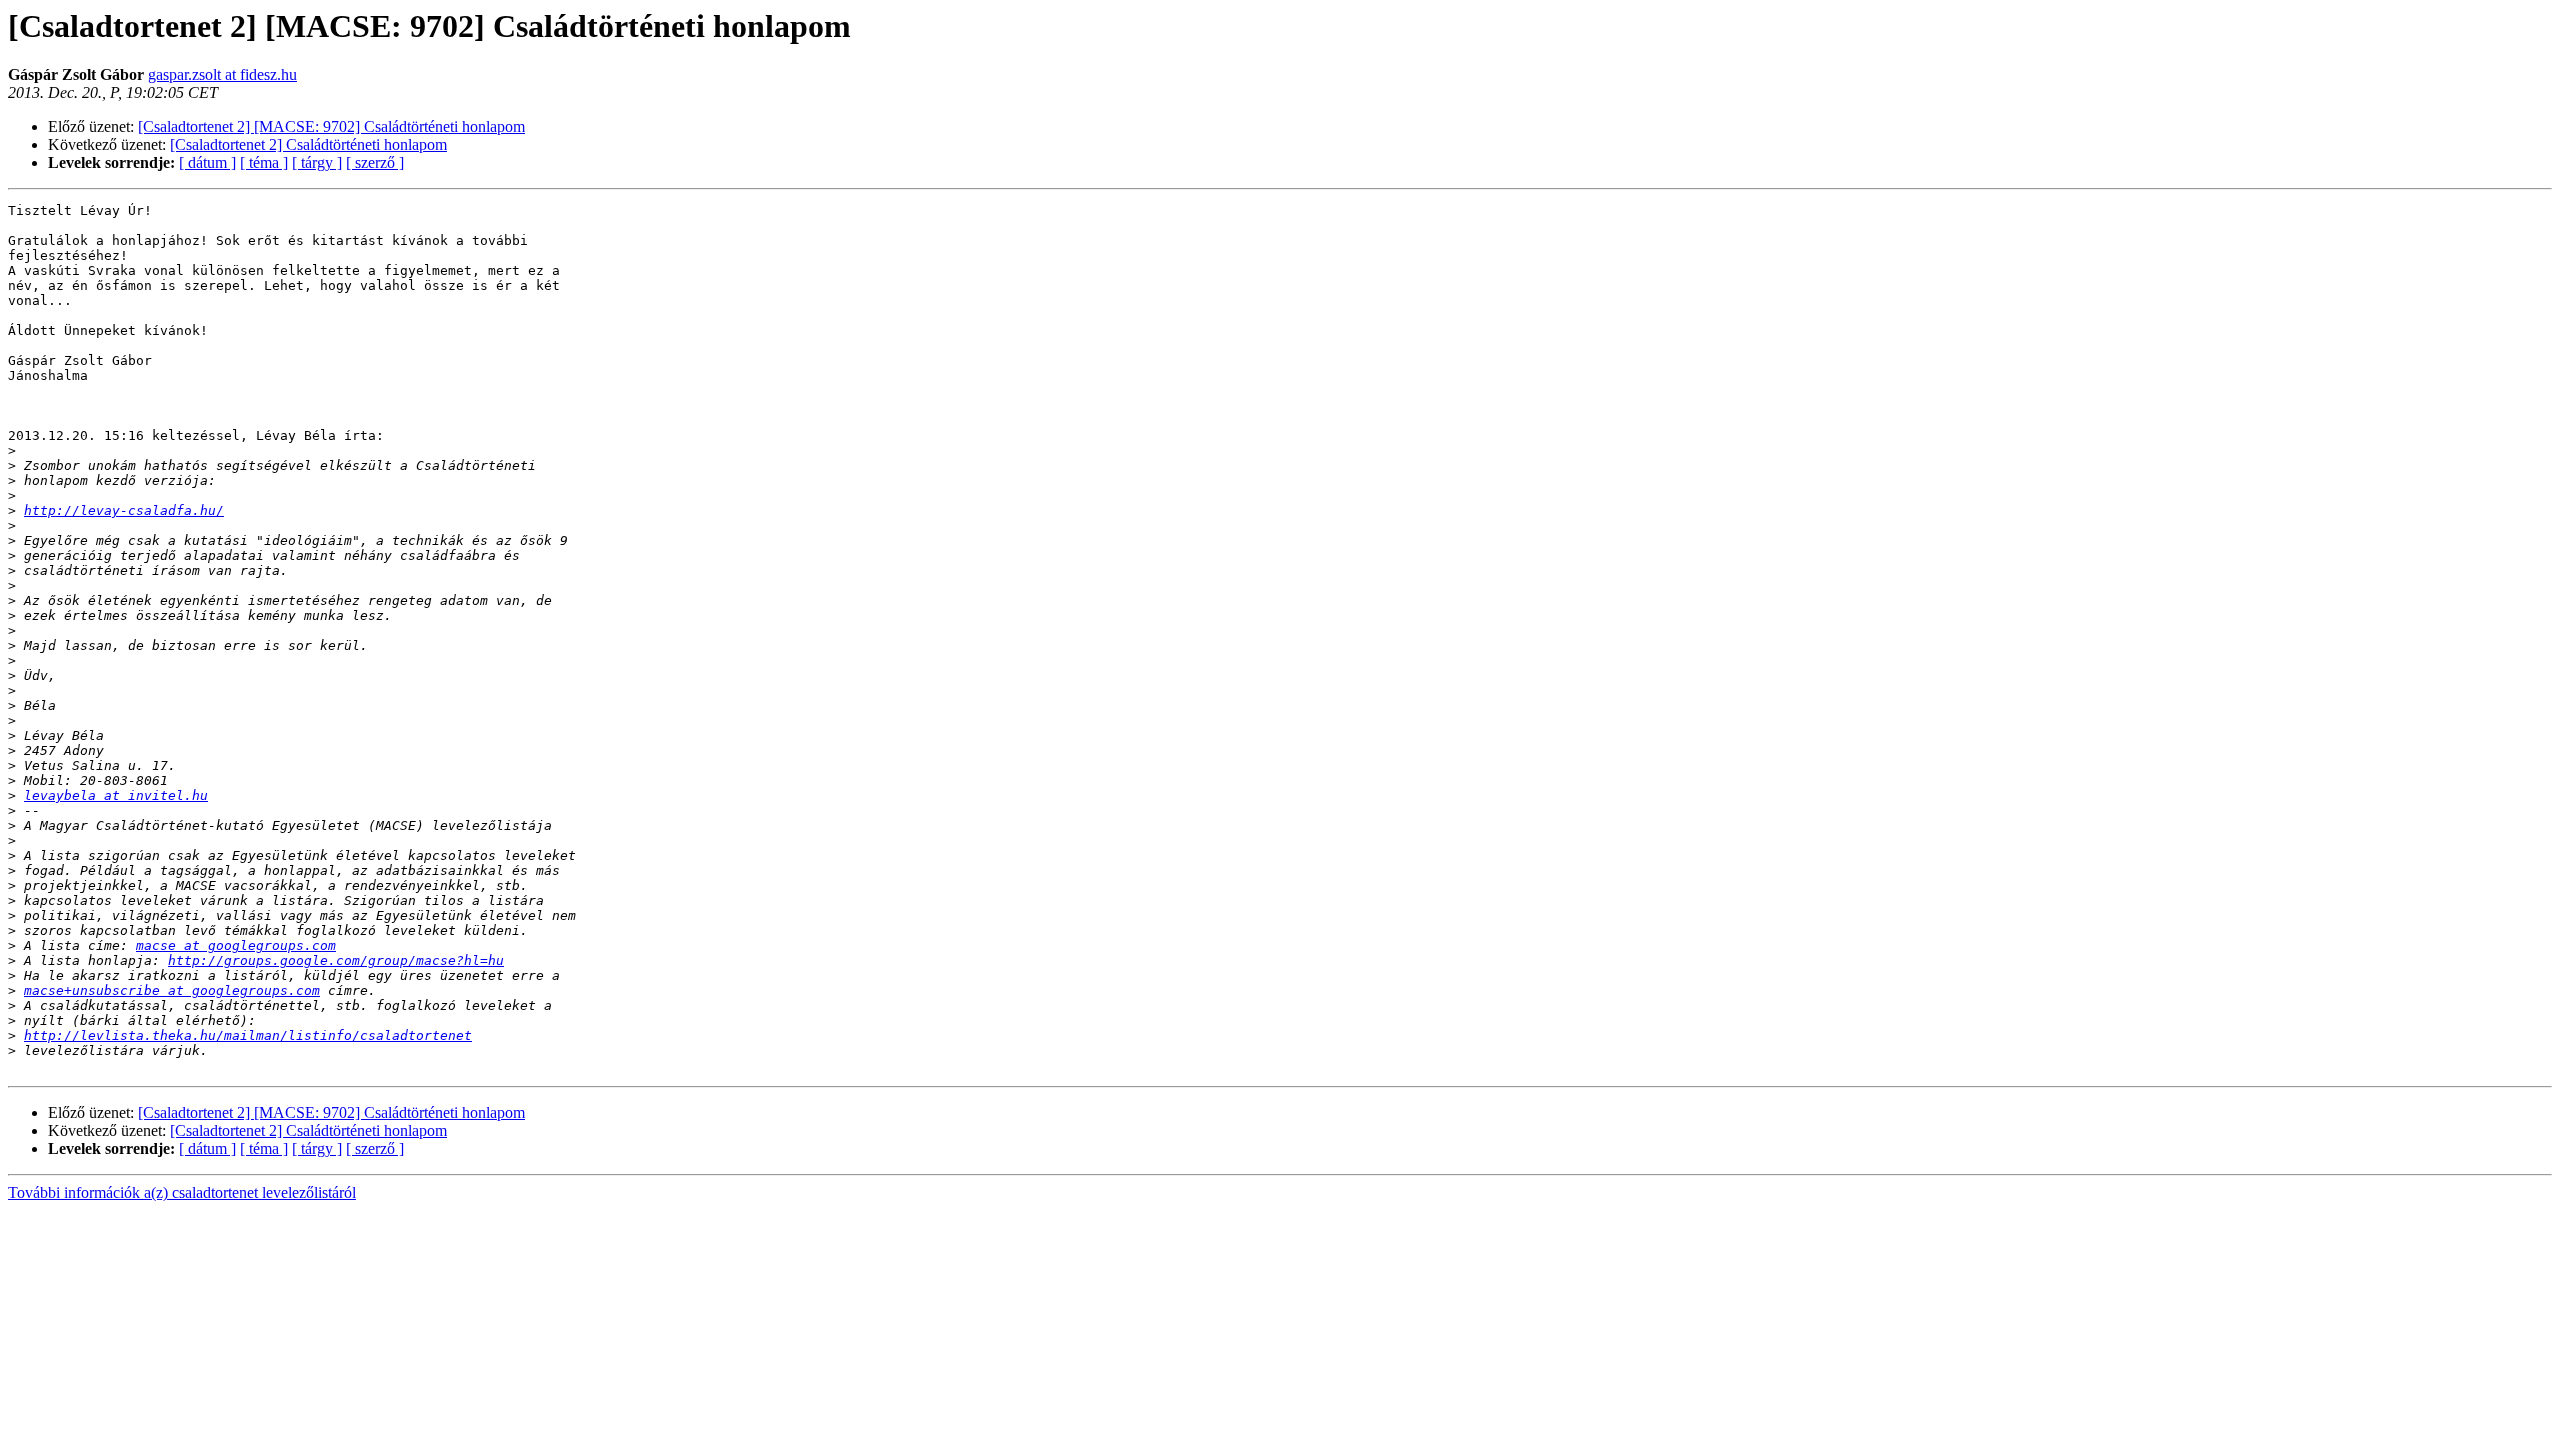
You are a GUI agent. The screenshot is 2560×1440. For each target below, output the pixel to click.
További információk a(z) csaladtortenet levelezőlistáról (182, 1192)
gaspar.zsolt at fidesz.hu (222, 74)
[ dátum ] (207, 162)
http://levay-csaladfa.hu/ (124, 510)
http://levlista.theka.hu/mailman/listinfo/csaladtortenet (248, 1035)
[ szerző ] (375, 162)
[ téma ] (264, 162)
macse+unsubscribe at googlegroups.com (172, 990)
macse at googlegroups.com (236, 945)
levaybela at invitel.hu (116, 795)
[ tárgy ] (317, 162)
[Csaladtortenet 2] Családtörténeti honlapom (308, 144)
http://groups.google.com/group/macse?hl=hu (336, 960)
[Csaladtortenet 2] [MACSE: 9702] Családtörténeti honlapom (331, 126)
